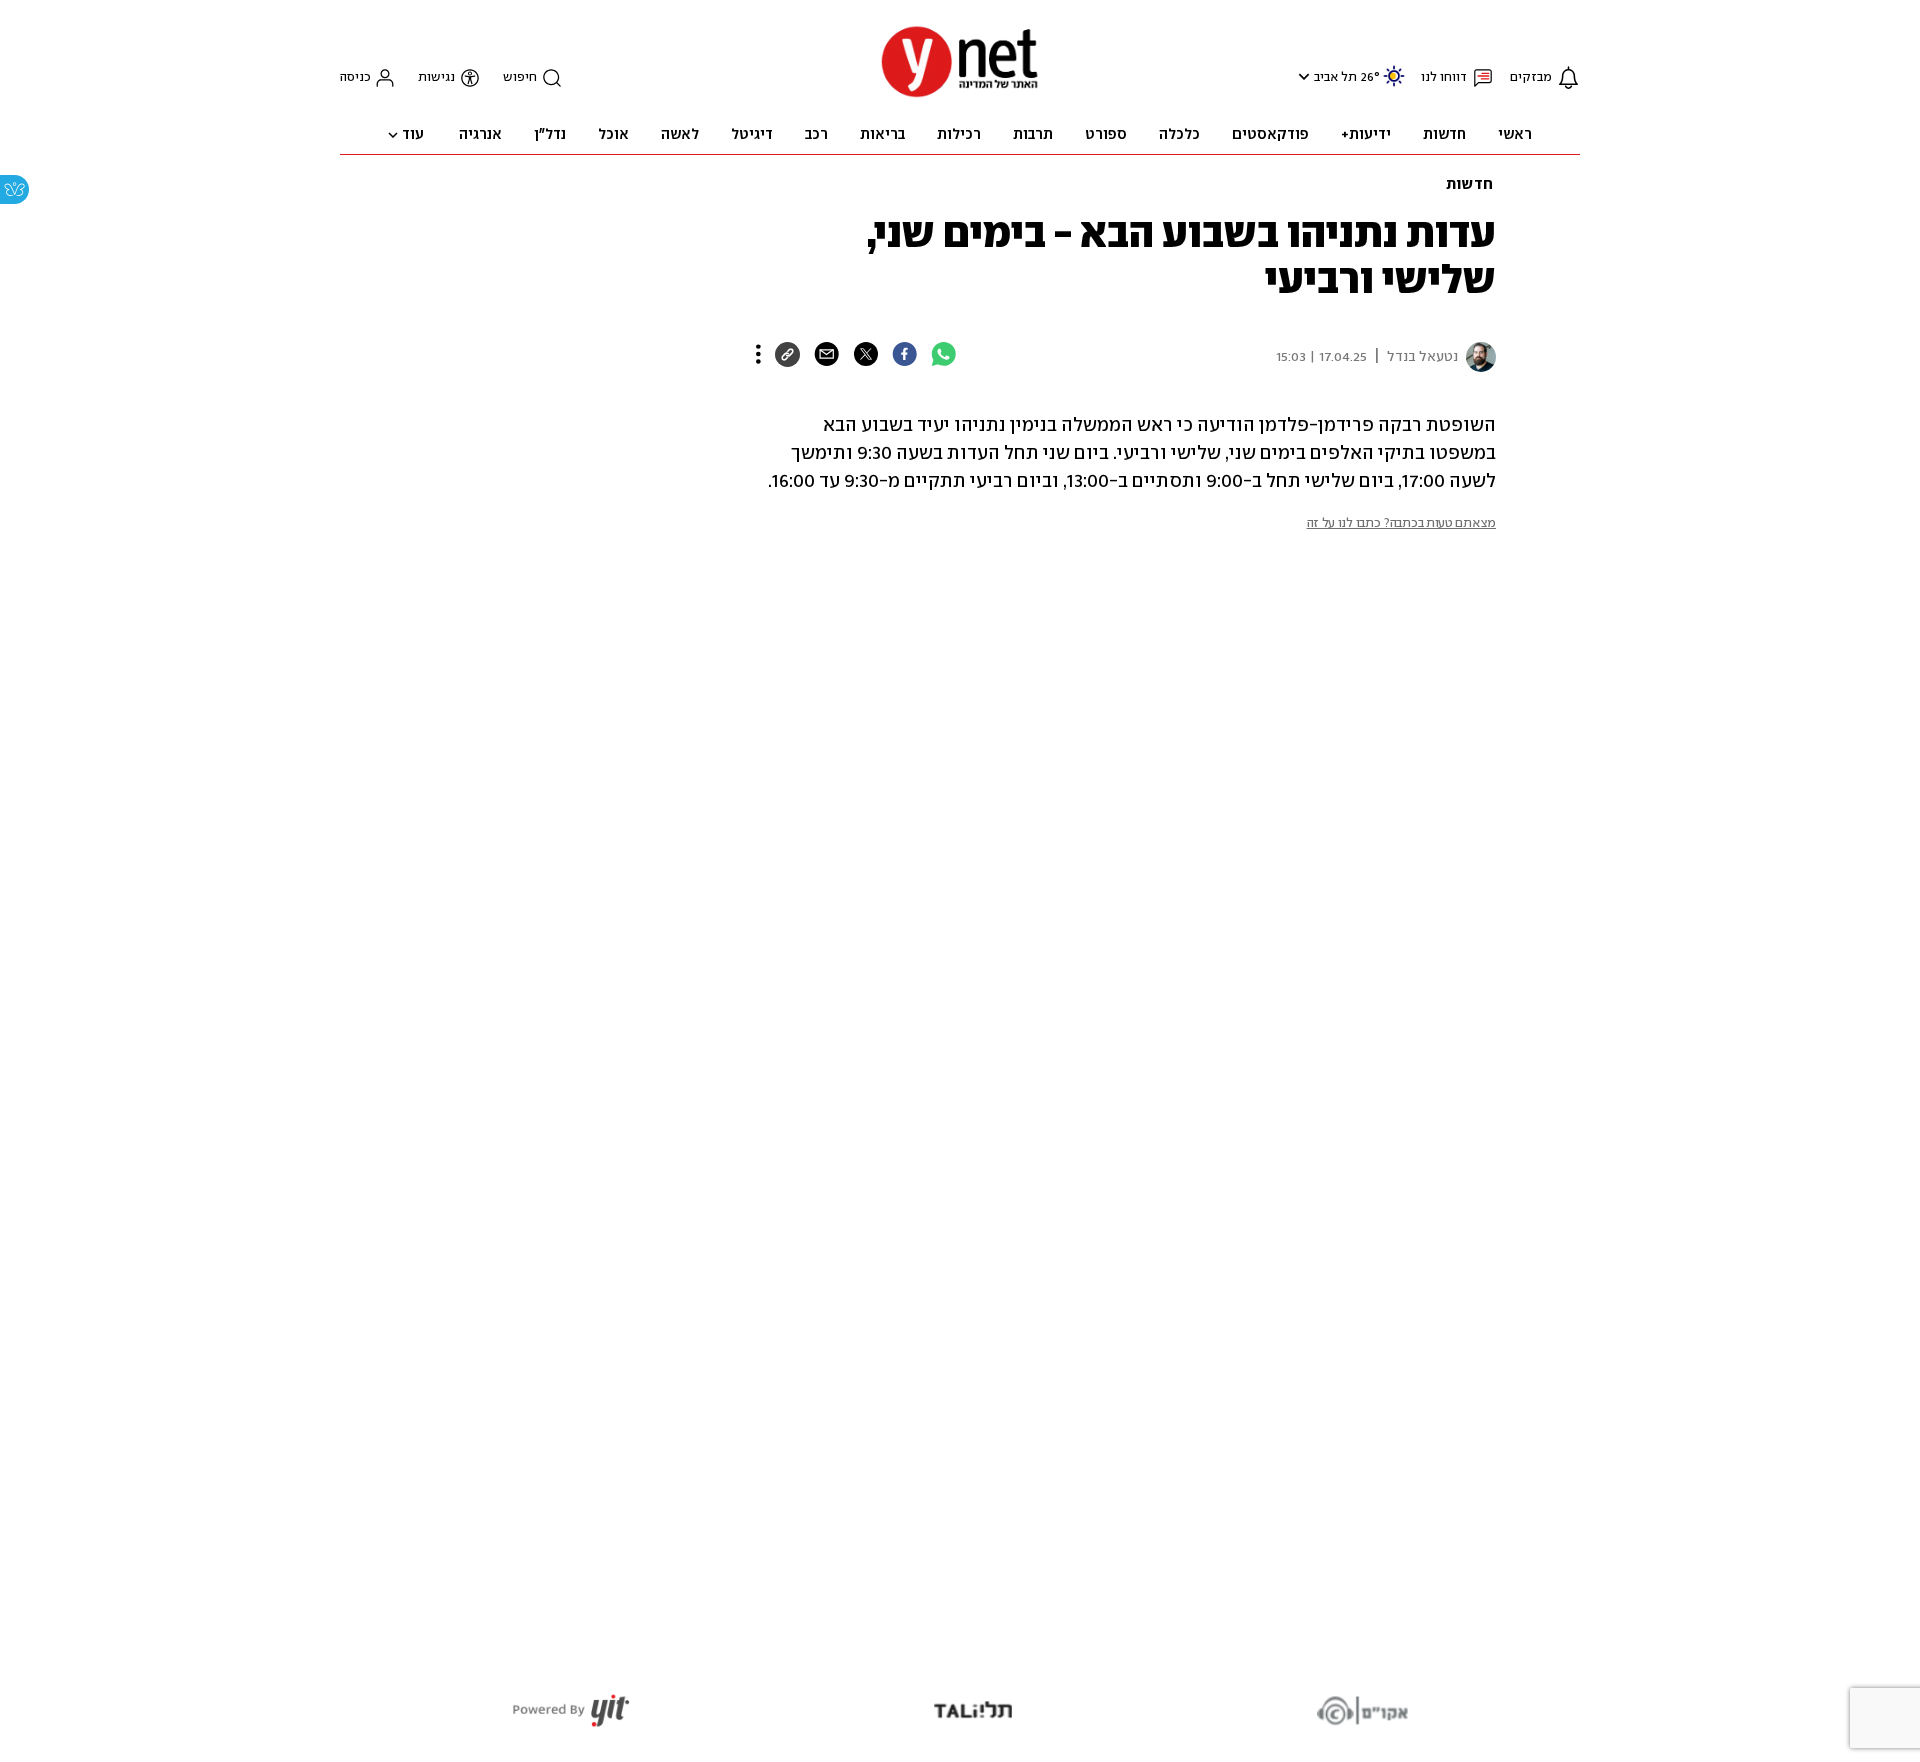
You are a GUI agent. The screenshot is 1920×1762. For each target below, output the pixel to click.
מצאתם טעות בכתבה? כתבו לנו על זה (1401, 523)
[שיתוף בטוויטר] (865, 354)
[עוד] (758, 354)
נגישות (436, 77)
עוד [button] (413, 135)
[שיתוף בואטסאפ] (943, 354)
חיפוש (520, 77)
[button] (1301, 76)
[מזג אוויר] (1394, 84)
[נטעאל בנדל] (1477, 357)
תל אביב (1335, 77)
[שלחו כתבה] (826, 354)
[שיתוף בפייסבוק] (904, 354)
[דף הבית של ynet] (960, 95)
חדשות (1469, 185)
